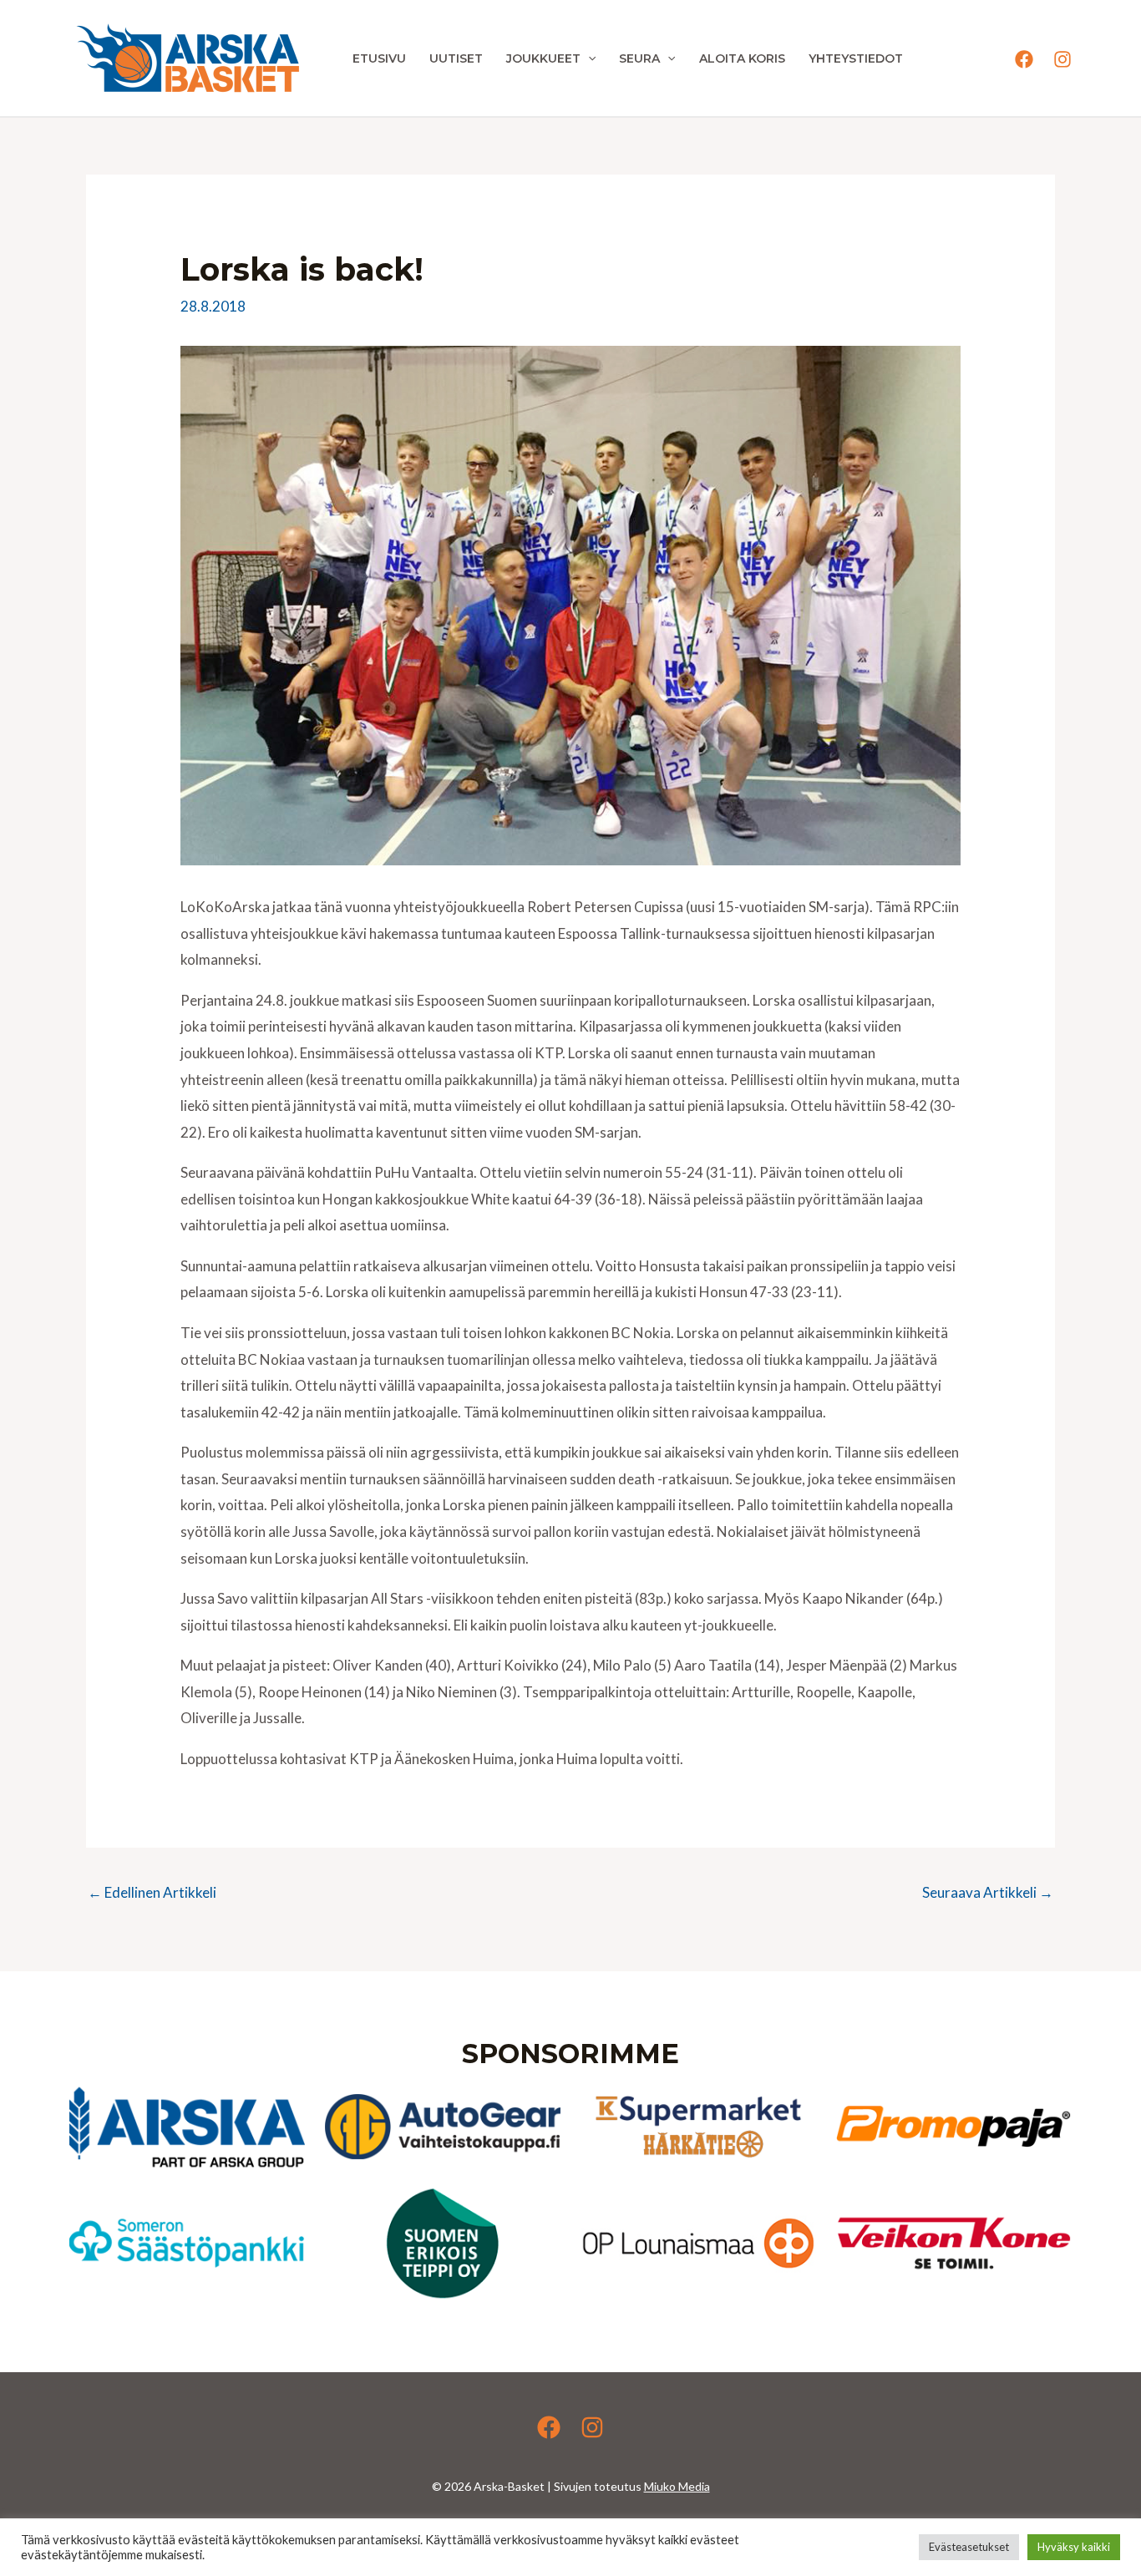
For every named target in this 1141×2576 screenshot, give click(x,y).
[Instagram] (1062, 59)
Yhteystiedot (856, 58)
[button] (588, 58)
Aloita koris (742, 58)
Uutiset (456, 58)
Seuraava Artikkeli (988, 1892)
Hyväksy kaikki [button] (1074, 2547)
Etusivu (379, 58)
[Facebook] (1024, 59)
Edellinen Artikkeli (152, 1892)
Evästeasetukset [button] (969, 2547)
